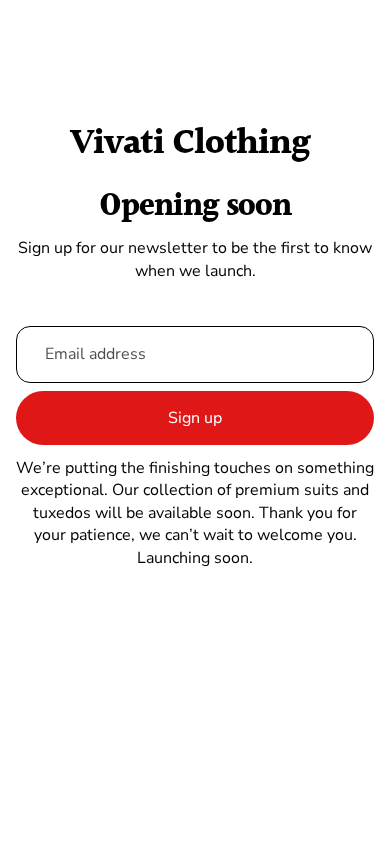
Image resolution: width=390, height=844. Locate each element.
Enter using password (195, 768)
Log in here (289, 813)
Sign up (195, 418)
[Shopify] (305, 727)
